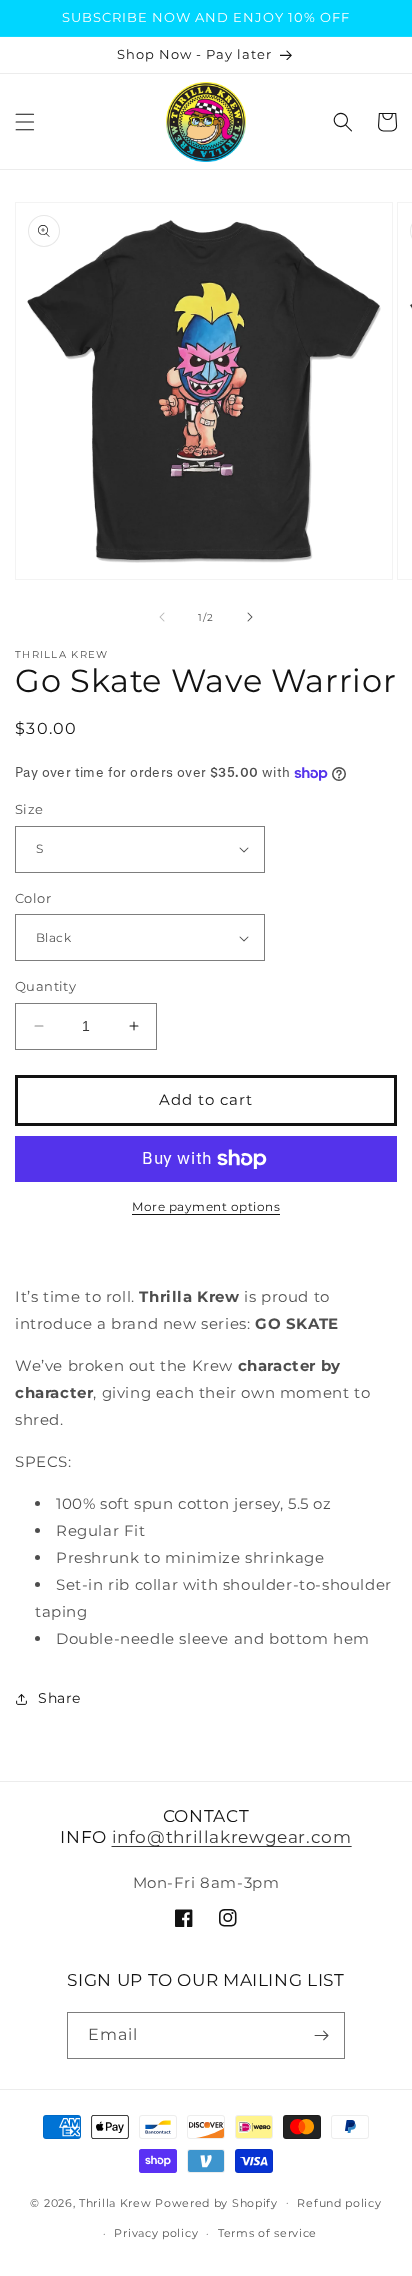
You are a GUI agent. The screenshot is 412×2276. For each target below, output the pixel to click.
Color (33, 898)
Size (29, 809)
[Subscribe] (322, 2035)
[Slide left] (162, 617)
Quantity (45, 986)
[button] (25, 122)
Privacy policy (156, 2233)
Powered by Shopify (216, 2202)
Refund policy (339, 2203)
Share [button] (59, 1698)
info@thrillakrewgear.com (232, 1837)
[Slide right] (250, 617)
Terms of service (267, 2233)
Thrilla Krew (115, 2202)
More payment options (206, 1206)
